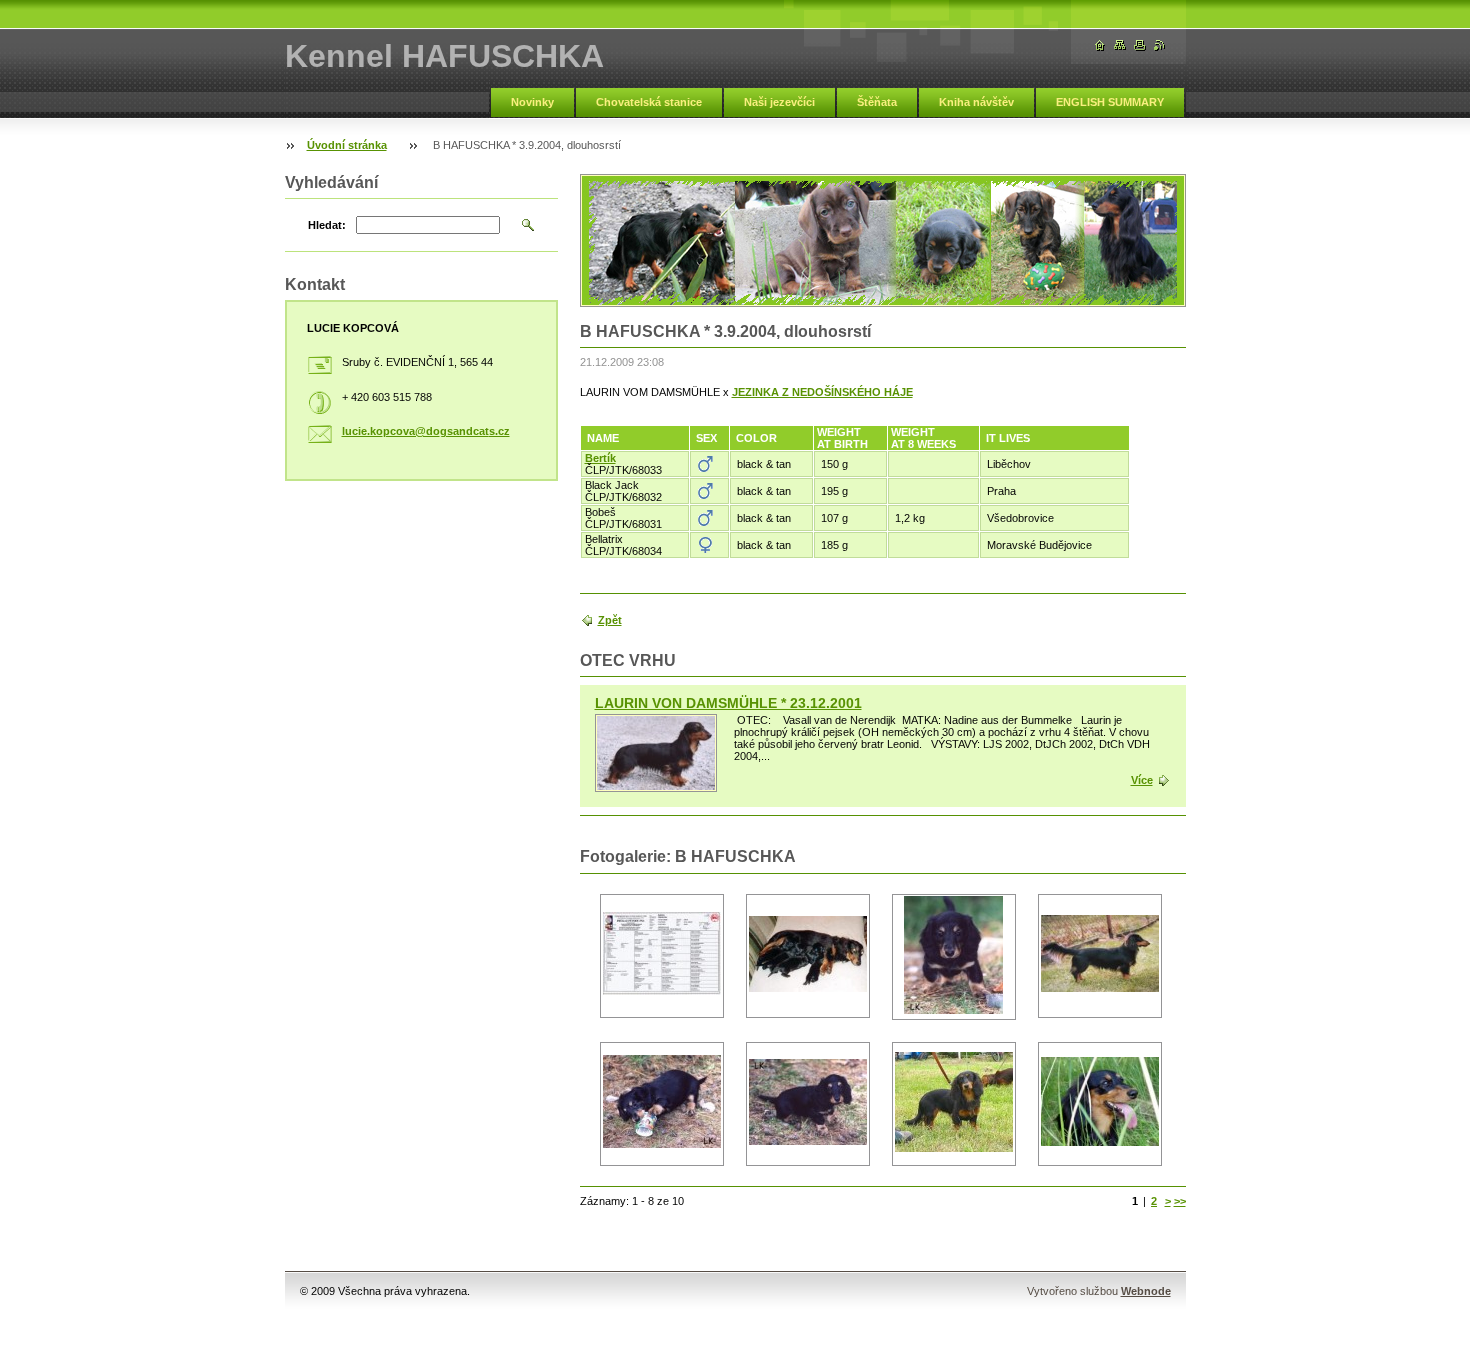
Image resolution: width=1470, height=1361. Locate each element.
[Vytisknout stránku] (1140, 45)
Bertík (600, 458)
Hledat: (327, 225)
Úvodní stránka (347, 145)
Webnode (1146, 1291)
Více (1142, 780)
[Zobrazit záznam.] (656, 753)
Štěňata (877, 102)
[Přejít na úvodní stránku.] (1100, 45)
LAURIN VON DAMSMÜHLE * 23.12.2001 (728, 703)
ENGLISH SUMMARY (1110, 102)
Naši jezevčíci (779, 102)
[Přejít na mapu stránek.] (1120, 45)
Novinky (532, 102)
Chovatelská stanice (649, 102)
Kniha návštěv (976, 102)
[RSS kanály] (1160, 45)
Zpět (610, 620)
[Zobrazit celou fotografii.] (662, 955)
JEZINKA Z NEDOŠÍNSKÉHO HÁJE (822, 392)
